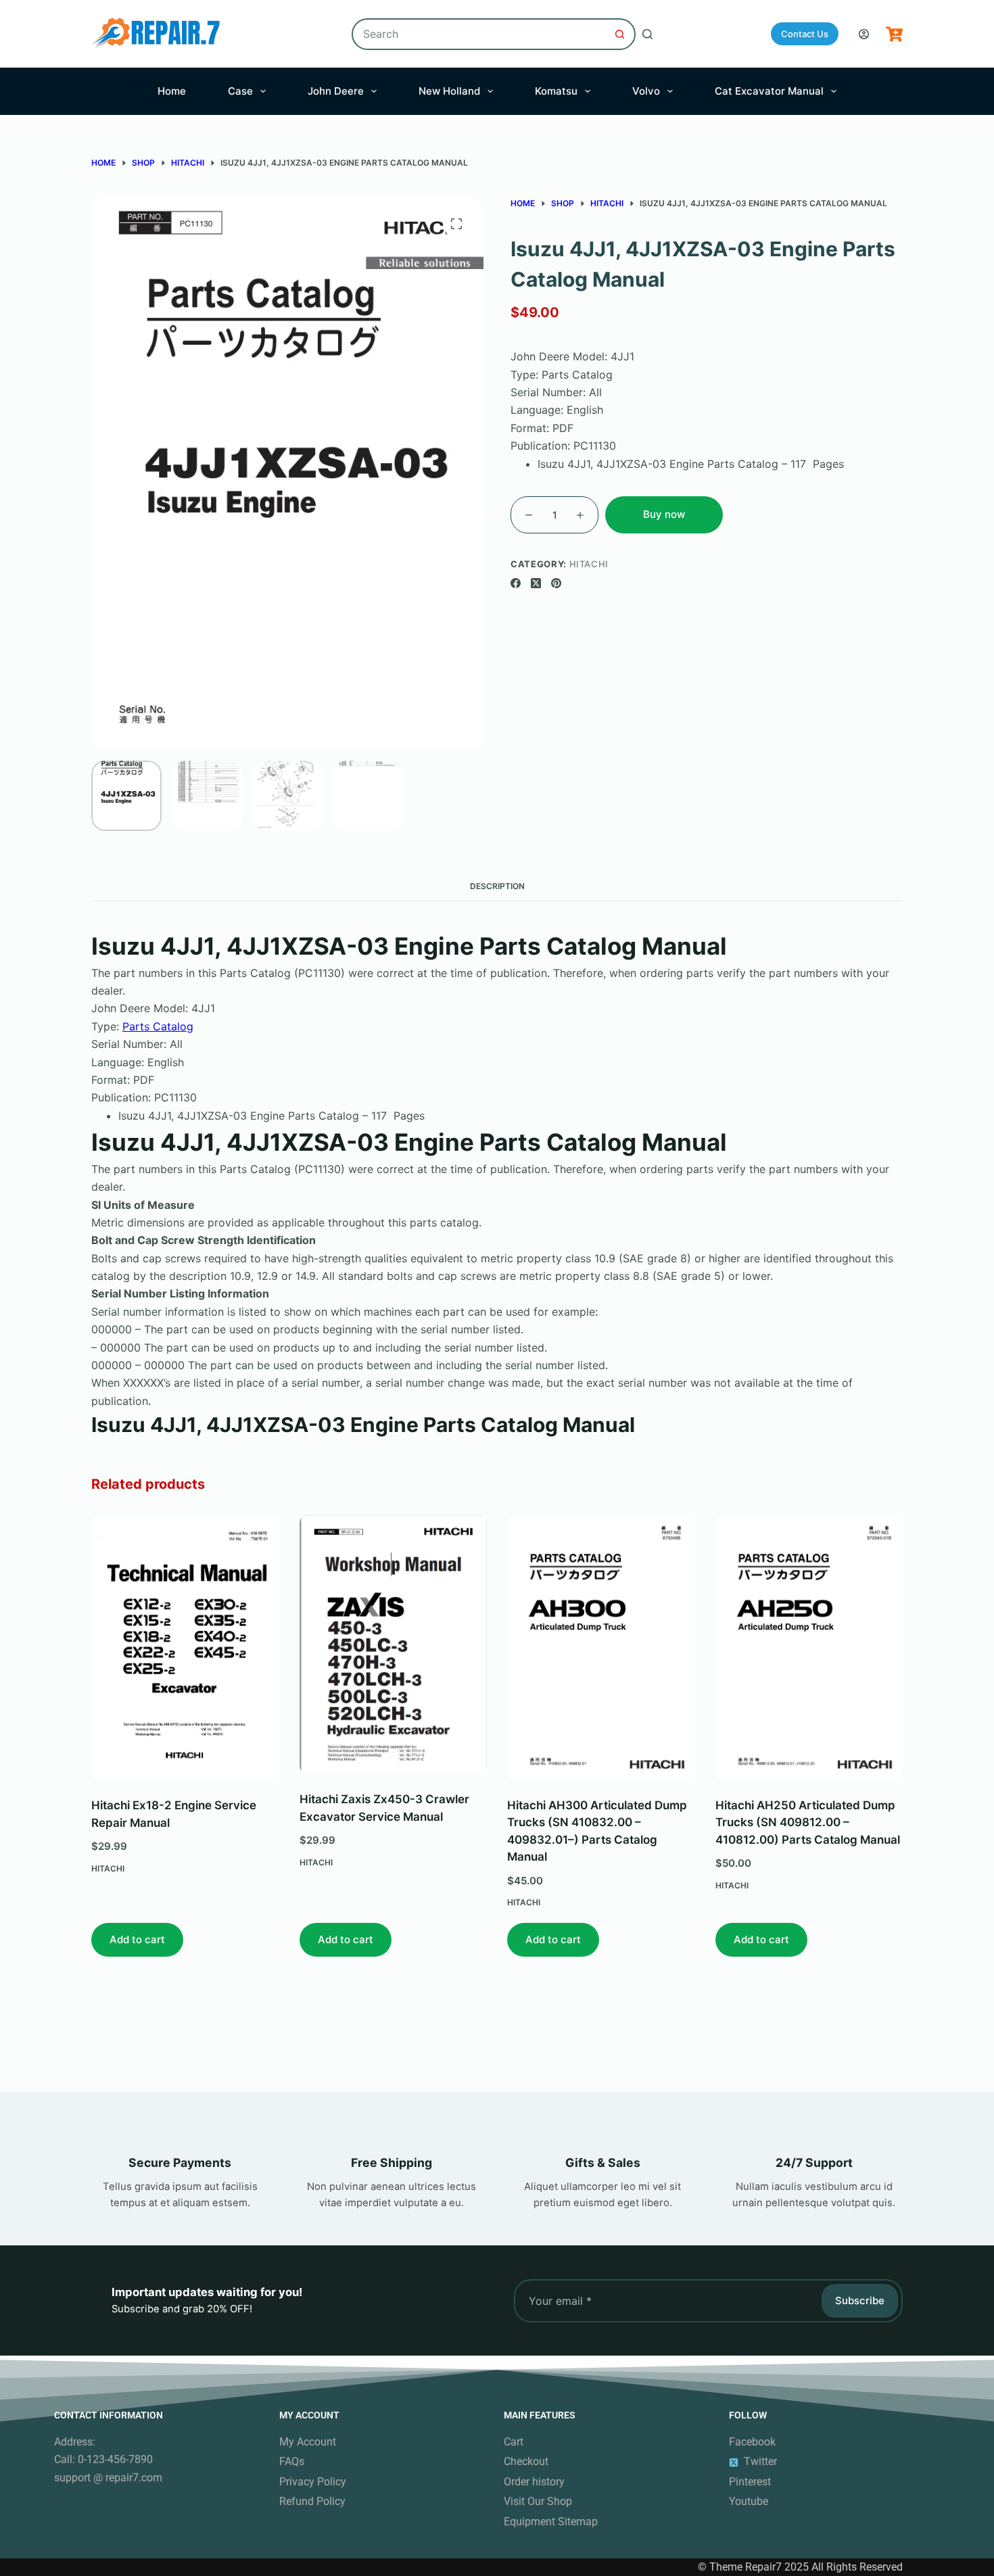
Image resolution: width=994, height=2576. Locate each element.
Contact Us (805, 34)
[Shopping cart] (894, 34)
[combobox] (479, 34)
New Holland (449, 91)
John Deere (336, 91)
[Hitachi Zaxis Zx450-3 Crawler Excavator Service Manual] (394, 1644)
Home (172, 91)
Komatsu (556, 91)
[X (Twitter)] (536, 583)
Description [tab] (497, 886)
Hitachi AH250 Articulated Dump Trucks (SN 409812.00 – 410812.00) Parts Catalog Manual (808, 1822)
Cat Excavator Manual (769, 91)
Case (240, 91)
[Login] (864, 34)
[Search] (647, 34)
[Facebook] (516, 583)
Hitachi (589, 564)
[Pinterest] (556, 583)
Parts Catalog (158, 1026)
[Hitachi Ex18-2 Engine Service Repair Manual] (185, 1647)
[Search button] (620, 34)
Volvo (646, 91)
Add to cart (137, 1939)
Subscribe (860, 2300)
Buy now (664, 514)
